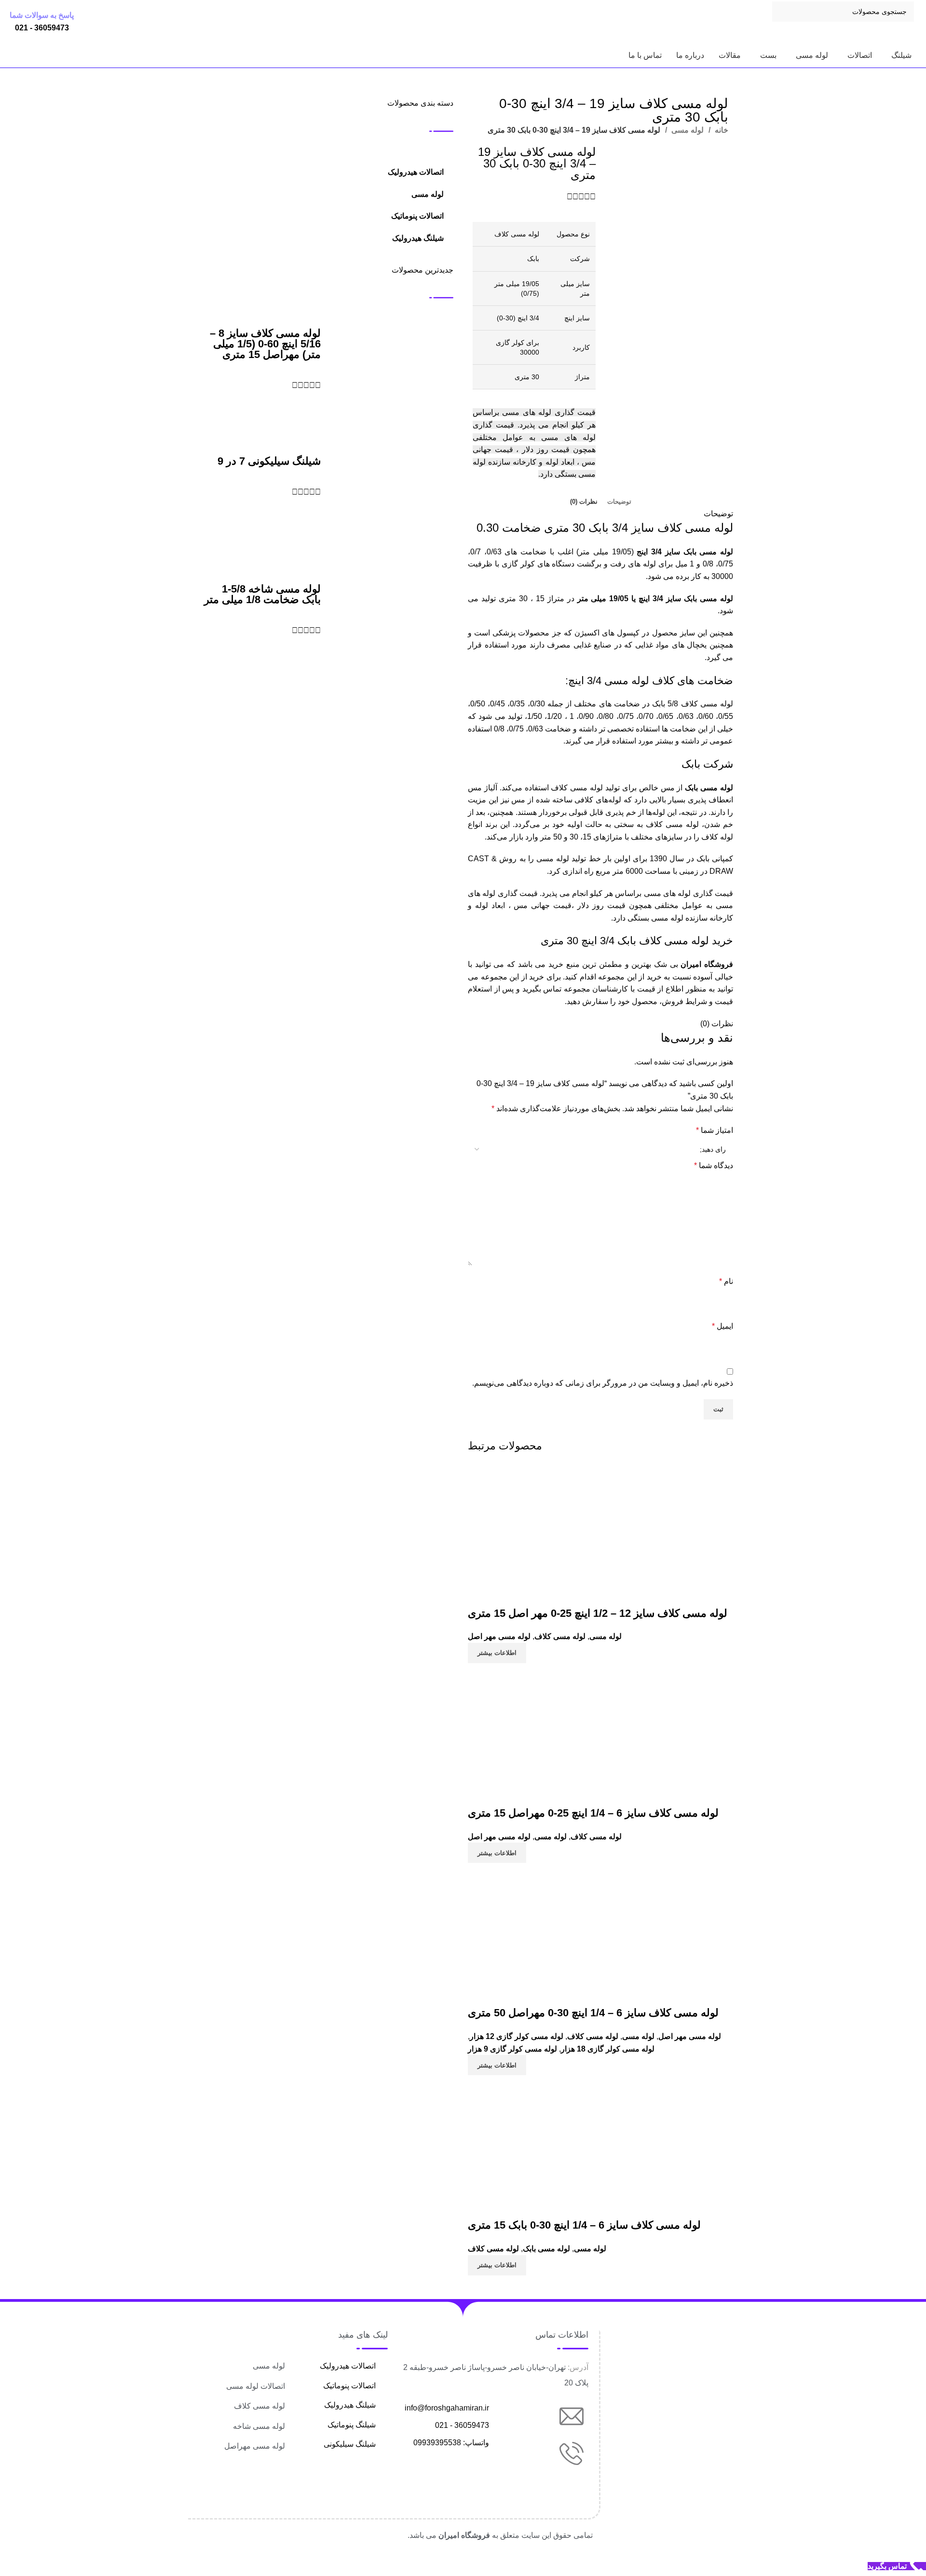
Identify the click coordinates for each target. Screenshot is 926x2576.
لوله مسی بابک (546, 2249)
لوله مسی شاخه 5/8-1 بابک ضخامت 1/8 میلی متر (262, 594)
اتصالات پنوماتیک (417, 216)
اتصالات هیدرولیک (416, 172)
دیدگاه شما (714, 1165)
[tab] (619, 502)
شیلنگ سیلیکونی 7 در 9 (269, 461)
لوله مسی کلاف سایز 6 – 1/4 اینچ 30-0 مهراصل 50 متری (593, 2013)
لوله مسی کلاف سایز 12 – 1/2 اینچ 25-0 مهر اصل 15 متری (598, 1613)
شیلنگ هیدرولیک (418, 238)
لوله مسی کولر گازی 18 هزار (608, 2049)
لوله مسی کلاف (560, 1636)
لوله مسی (687, 130)
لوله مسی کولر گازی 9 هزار (512, 2049)
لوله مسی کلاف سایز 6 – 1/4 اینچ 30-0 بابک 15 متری (584, 2225)
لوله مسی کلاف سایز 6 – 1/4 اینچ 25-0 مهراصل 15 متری (593, 1813)
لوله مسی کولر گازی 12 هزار (517, 2036)
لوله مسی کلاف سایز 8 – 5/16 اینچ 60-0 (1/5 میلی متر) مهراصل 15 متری (265, 344)
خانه (721, 130)
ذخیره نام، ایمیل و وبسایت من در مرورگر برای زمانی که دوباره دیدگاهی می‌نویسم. (603, 1383)
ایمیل (722, 1326)
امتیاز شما (715, 1130)
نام (726, 1281)
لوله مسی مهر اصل (499, 1636)
